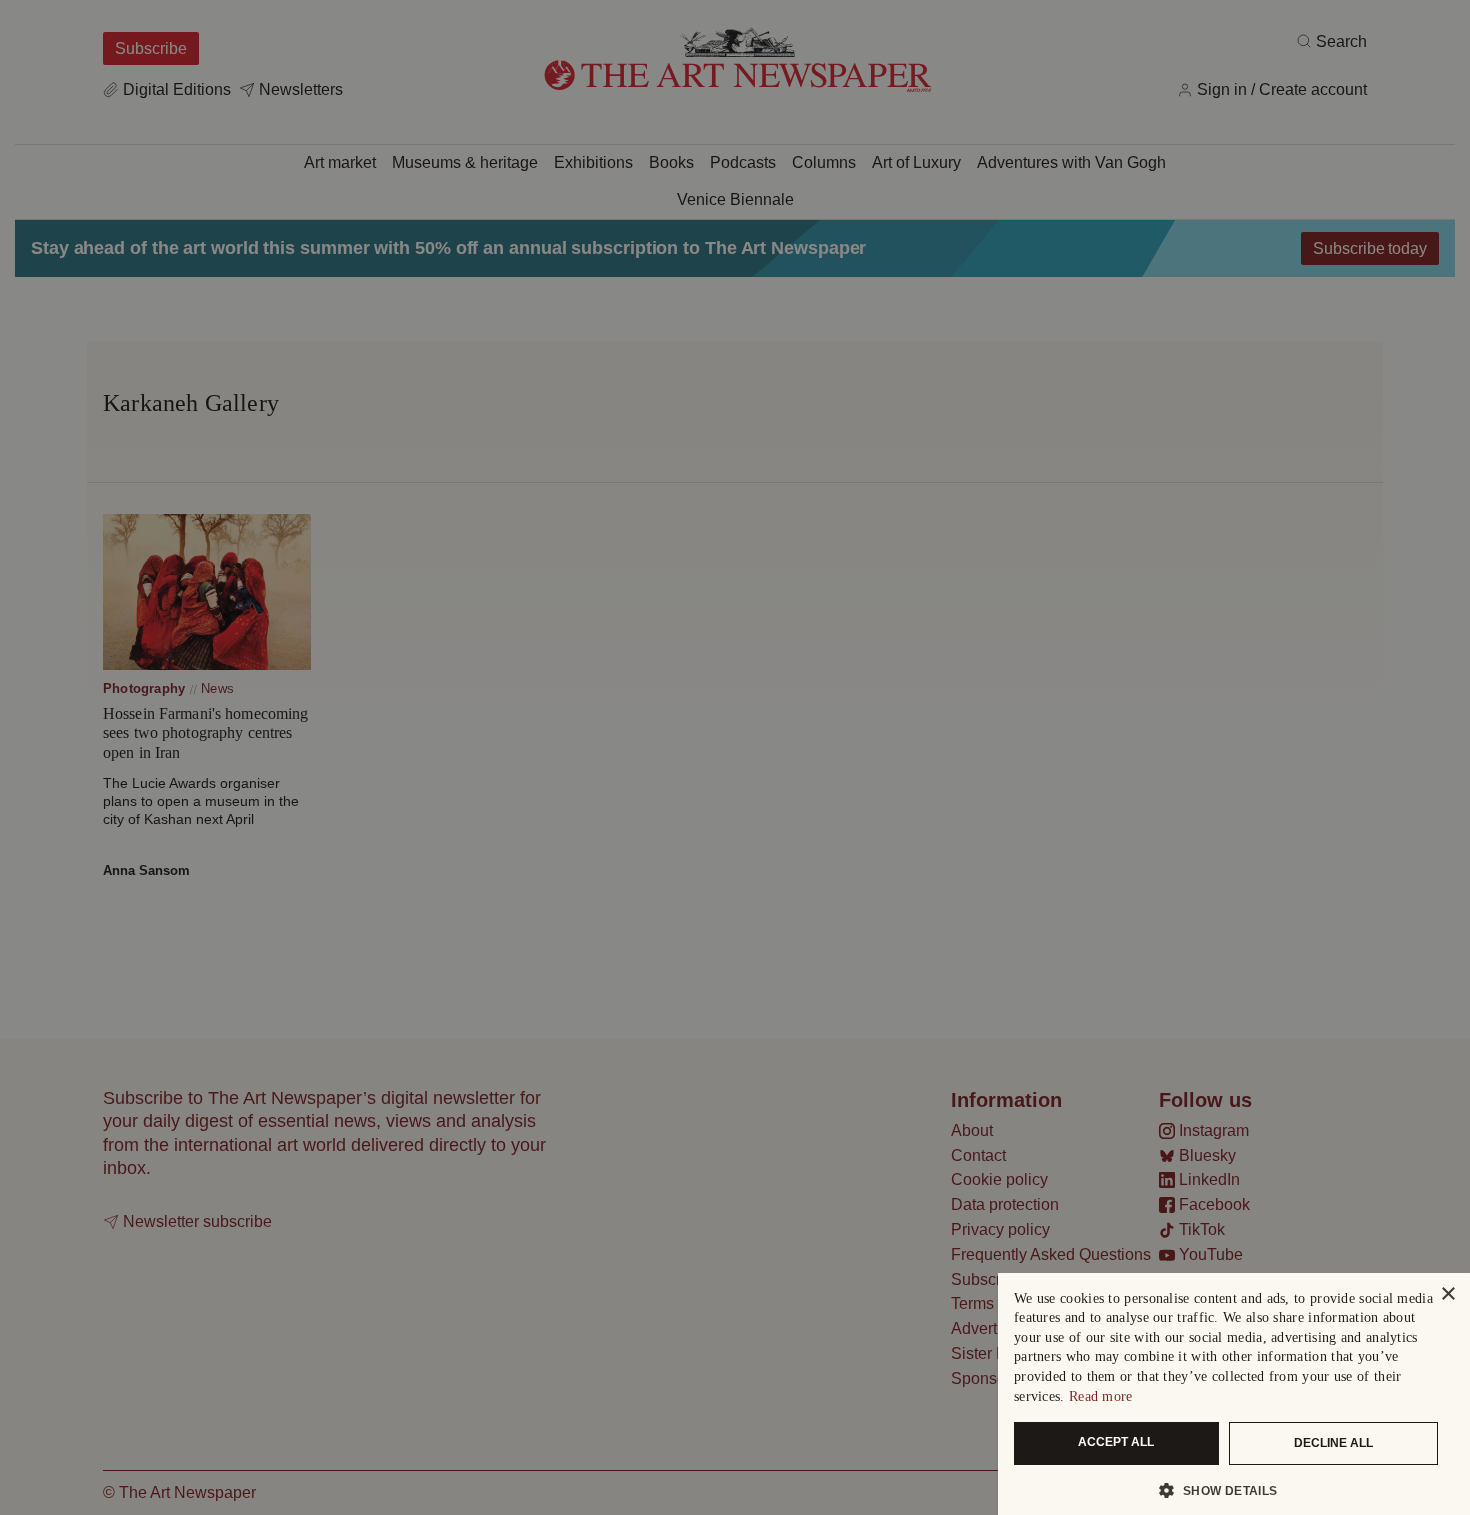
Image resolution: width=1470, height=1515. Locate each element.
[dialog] (1234, 1394)
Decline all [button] (1333, 1443)
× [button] (1447, 1294)
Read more (1101, 1396)
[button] (1226, 1490)
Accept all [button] (1116, 1442)
